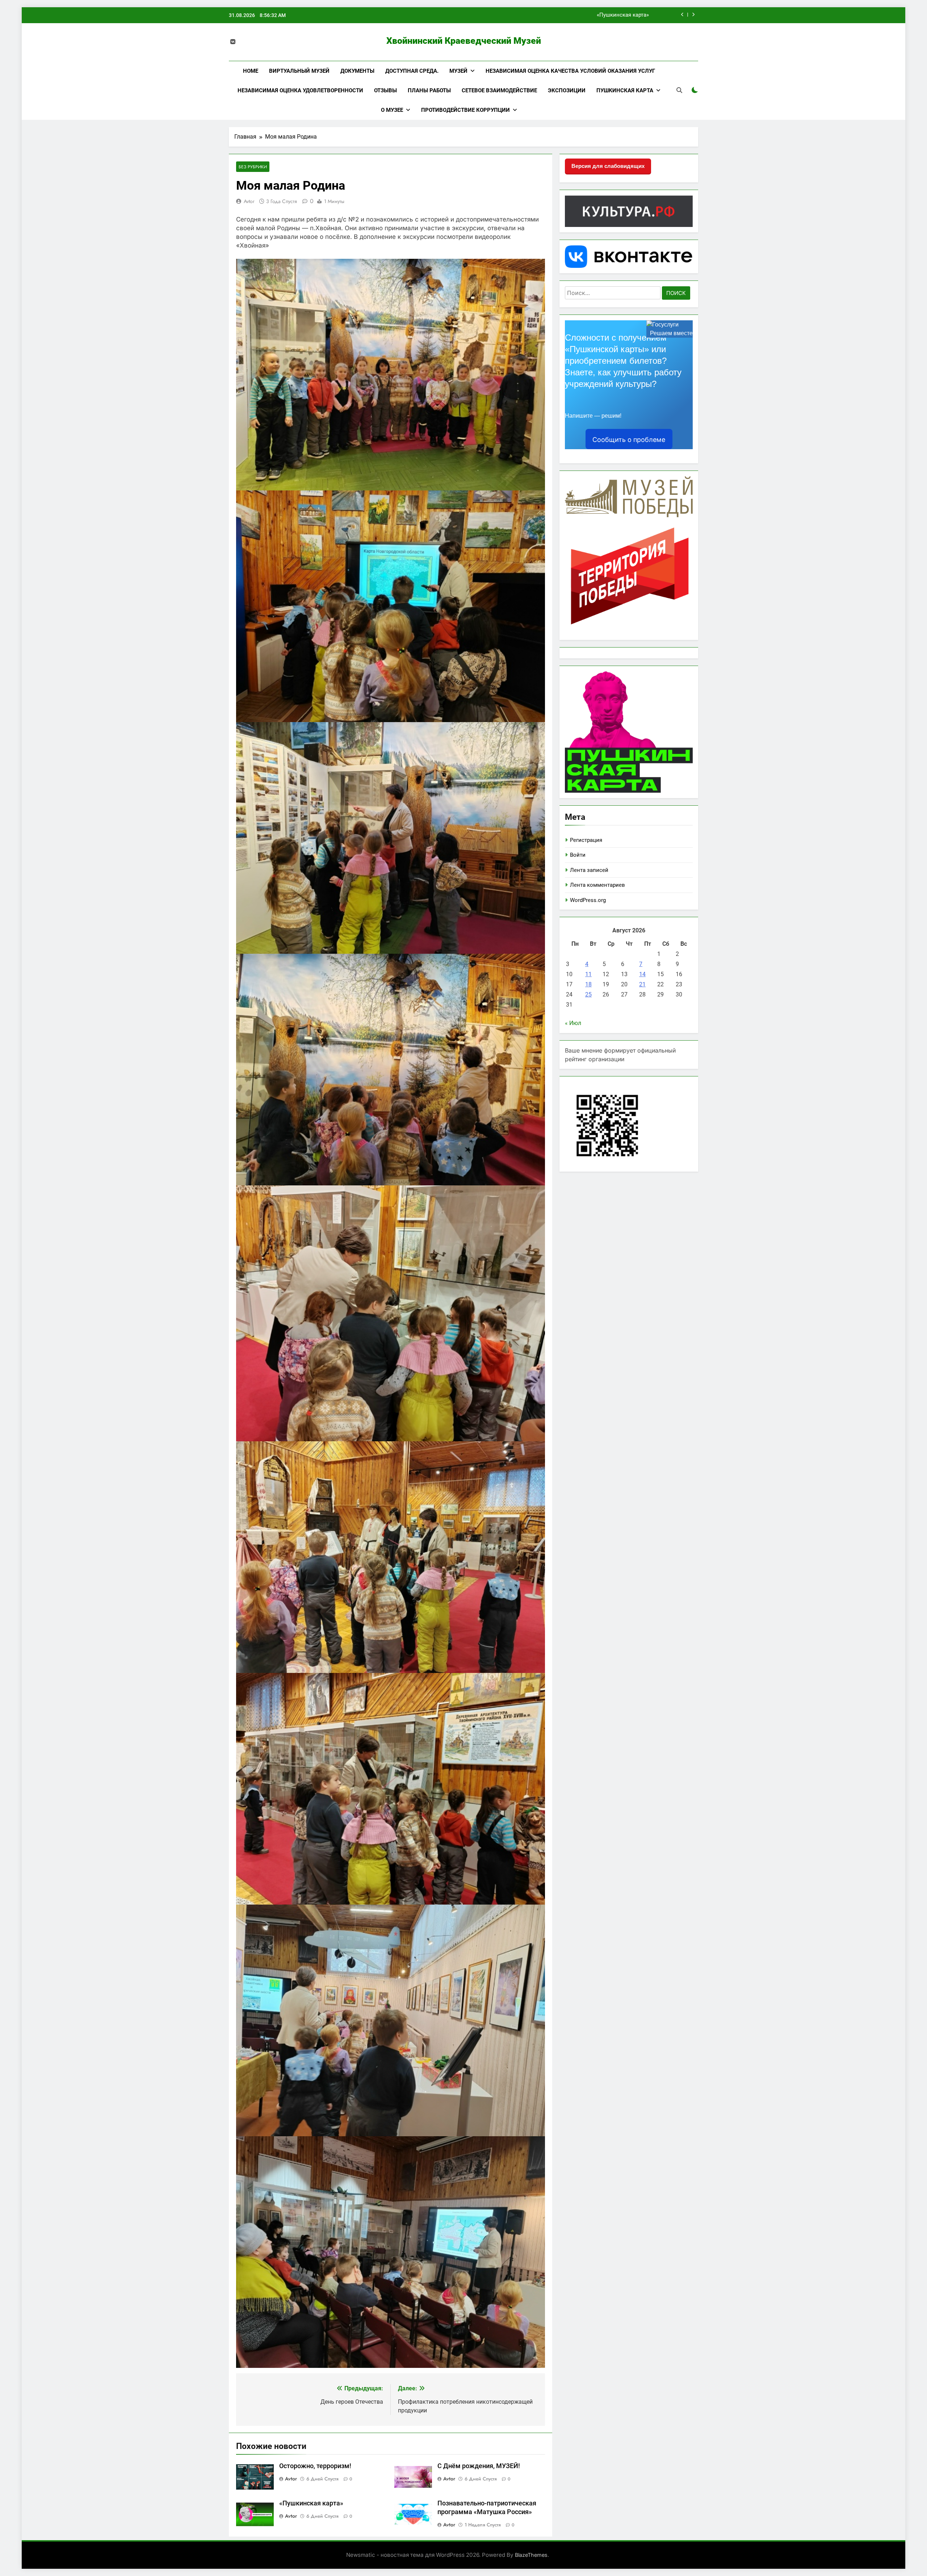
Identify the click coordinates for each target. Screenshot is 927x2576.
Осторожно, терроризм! (619, 15)
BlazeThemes (531, 2555)
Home (251, 71)
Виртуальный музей (299, 71)
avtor (249, 201)
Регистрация (586, 840)
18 (588, 984)
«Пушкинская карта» (311, 2503)
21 (642, 984)
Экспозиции (567, 90)
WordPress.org (588, 900)
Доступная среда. (412, 71)
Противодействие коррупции (465, 110)
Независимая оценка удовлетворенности (300, 90)
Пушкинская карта (625, 90)
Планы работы (429, 90)
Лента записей (589, 870)
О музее (392, 110)
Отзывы (385, 90)
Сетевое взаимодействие (499, 90)
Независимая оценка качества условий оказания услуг (570, 71)
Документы (357, 71)
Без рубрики (253, 167)
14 (642, 974)
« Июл (573, 1023)
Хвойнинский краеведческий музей (464, 41)
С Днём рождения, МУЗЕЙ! (479, 2466)
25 (588, 994)
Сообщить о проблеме (629, 440)
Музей (458, 71)
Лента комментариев (597, 885)
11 (588, 974)
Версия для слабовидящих (608, 166)
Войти (578, 855)
